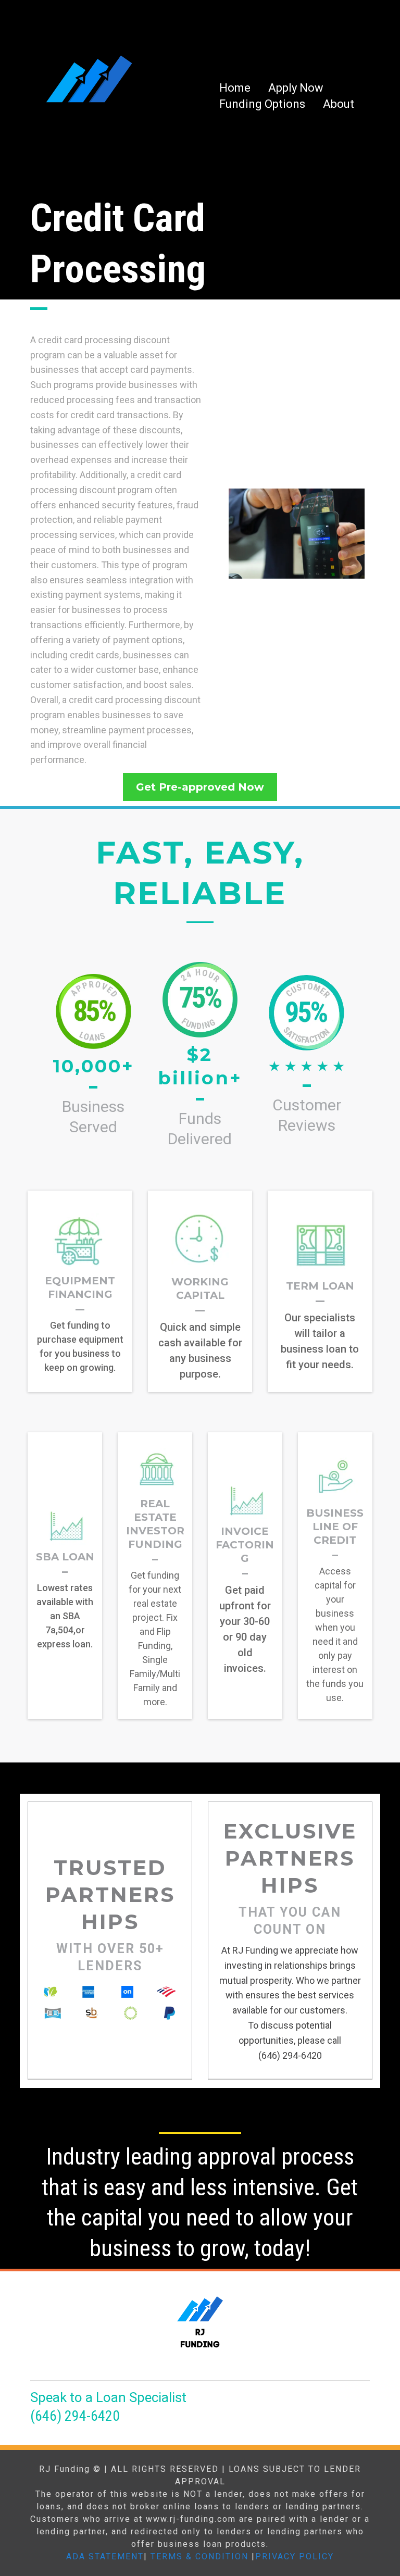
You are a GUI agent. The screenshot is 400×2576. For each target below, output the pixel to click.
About (339, 104)
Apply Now (296, 88)
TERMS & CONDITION (199, 2556)
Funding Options (262, 104)
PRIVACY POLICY (295, 2556)
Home (235, 88)
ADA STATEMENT (105, 2556)
